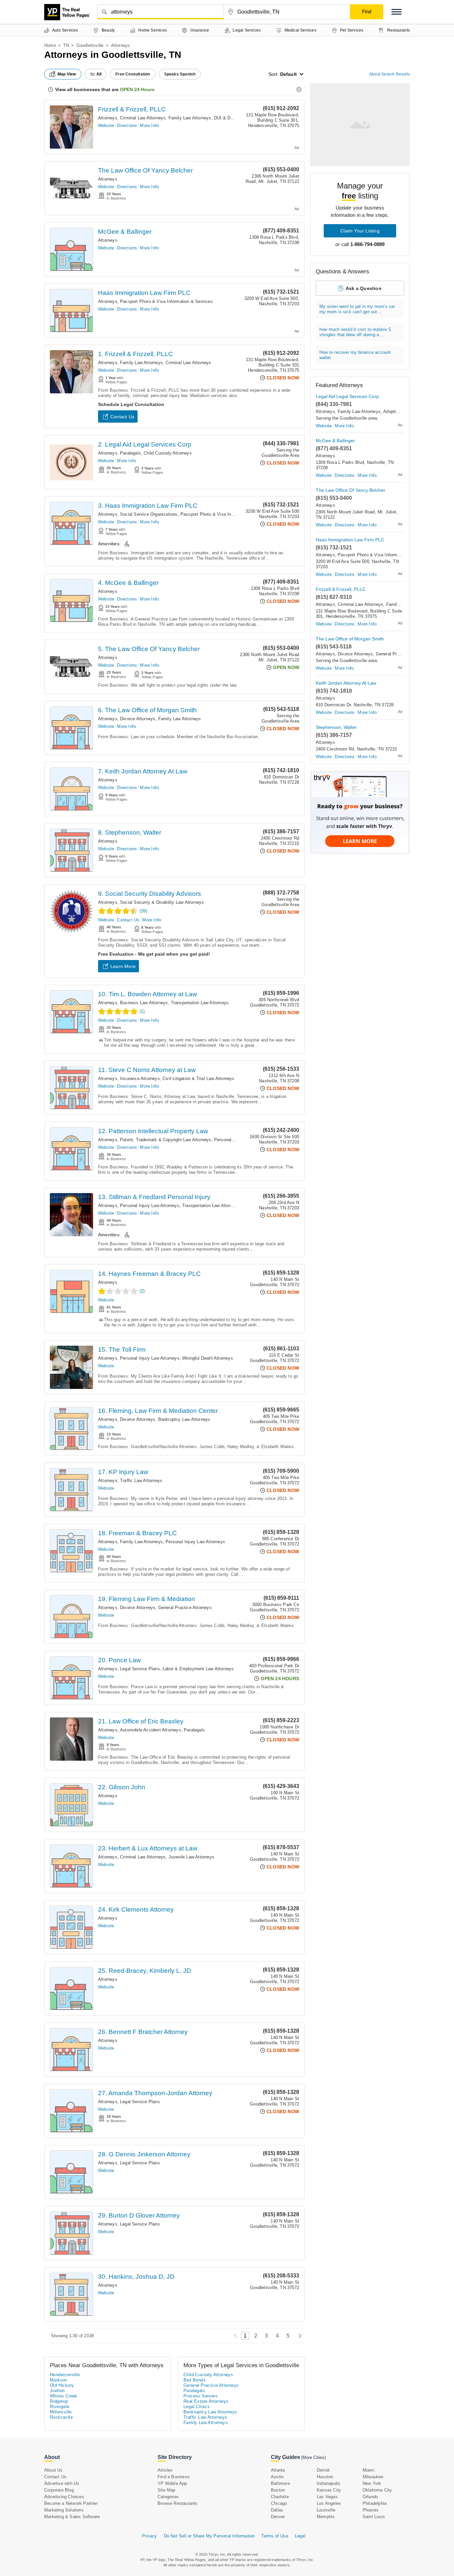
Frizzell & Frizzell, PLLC (132, 109)
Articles (165, 2470)
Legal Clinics (197, 2407)
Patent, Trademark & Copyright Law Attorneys (166, 1140)
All (99, 74)
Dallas (277, 2510)
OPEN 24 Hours (137, 89)
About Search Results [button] (390, 74)
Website (106, 126)
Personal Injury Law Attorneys (150, 1206)
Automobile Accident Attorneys (151, 1730)
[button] (397, 12)
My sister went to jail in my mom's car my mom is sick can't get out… (357, 309)
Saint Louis (374, 2517)
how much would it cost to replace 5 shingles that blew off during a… (355, 332)
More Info (149, 126)
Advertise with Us (62, 2483)
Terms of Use (275, 2536)
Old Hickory (62, 2385)
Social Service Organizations (149, 514)
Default (288, 74)
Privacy (149, 2536)
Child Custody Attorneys (168, 453)
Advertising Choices (64, 2497)
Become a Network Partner (71, 2503)
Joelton (57, 2391)
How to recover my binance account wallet (355, 355)
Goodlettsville (90, 45)
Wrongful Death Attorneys (208, 1358)
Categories (168, 2497)
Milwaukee (373, 2477)
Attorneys (108, 118)
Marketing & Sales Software (72, 2517)
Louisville (326, 2510)
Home (50, 45)
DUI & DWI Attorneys (235, 118)
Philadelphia (375, 2503)
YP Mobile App (172, 2483)
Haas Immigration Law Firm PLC (144, 293)
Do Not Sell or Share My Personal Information (209, 2536)
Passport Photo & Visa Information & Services (166, 301)
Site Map (167, 2490)
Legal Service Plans (140, 1669)
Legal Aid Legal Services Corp (347, 396)
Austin (277, 2477)
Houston (325, 2477)
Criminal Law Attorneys (143, 118)
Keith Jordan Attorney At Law (346, 683)
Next (298, 2336)
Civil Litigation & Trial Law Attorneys (199, 1079)
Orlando (370, 2497)
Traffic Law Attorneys (141, 1481)
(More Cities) (313, 2457)
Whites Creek (64, 2396)
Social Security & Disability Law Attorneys (162, 902)
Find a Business (174, 2477)
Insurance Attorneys (140, 1079)
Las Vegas (327, 2497)
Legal (300, 2536)
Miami (369, 2470)
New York (372, 2483)
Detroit (323, 2470)
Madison (58, 2380)
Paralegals (130, 453)
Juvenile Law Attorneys (191, 1857)
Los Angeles (329, 2503)
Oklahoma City (377, 2490)
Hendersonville (65, 2375)
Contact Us (122, 417)
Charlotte (280, 2497)
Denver (278, 2517)
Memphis (326, 2517)
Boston (278, 2490)
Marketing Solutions (64, 2510)
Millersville (61, 2412)
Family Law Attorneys (190, 118)
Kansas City (329, 2490)
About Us (54, 2470)
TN (66, 45)
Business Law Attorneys (144, 1003)
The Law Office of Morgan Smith (350, 639)
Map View (67, 74)
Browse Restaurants (178, 2503)
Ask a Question (364, 288)
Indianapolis (329, 2483)
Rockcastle (61, 2417)
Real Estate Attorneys (206, 2401)
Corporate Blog (59, 2490)
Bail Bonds (195, 2380)
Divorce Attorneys (138, 719)
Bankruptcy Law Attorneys (184, 1419)
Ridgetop (59, 2401)
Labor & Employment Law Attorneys (198, 1669)
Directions (127, 126)
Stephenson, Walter (336, 727)
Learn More (123, 966)
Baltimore (280, 2483)
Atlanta (278, 2470)
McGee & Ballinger (125, 232)
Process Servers (201, 2396)
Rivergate (60, 2407)
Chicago (279, 2503)
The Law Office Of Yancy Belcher (145, 170)
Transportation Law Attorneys (200, 1003)
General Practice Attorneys (185, 1608)
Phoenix (371, 2510)
